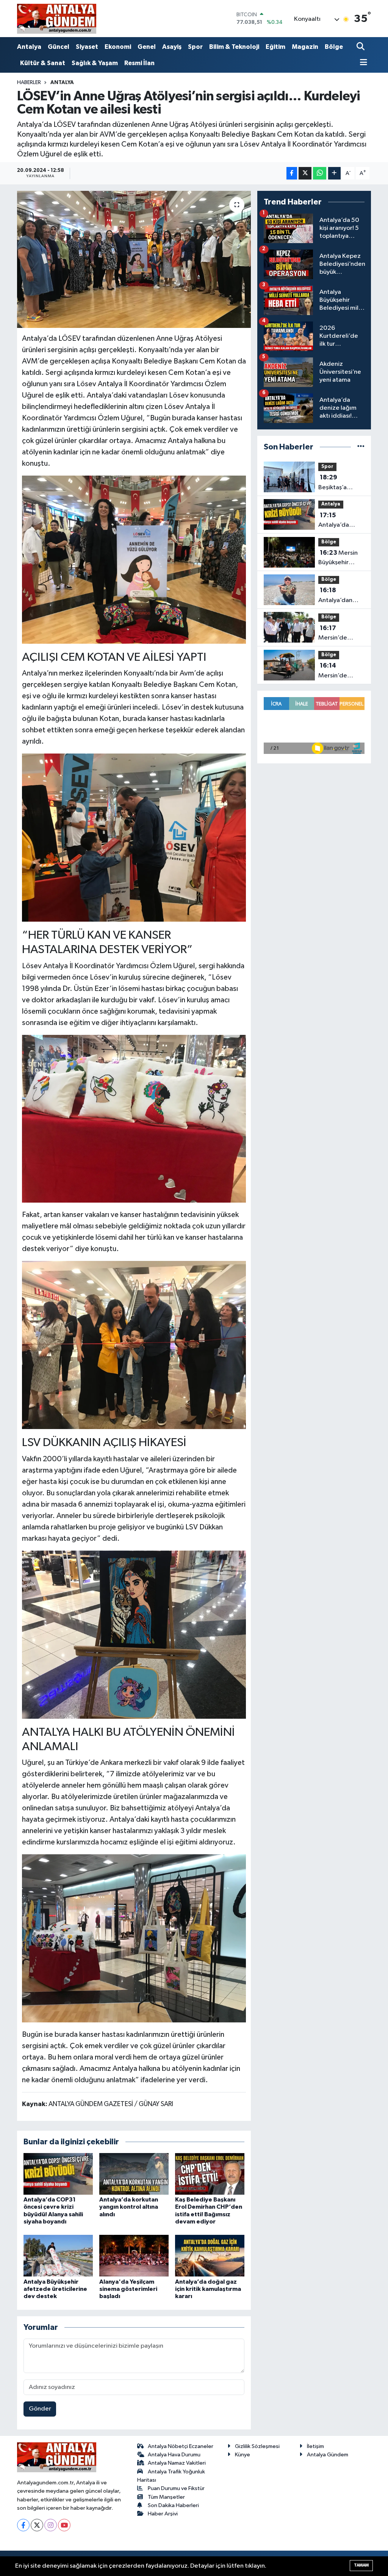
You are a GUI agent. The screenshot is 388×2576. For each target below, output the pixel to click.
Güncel (59, 47)
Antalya (29, 47)
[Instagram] (51, 2525)
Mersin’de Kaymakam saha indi (341, 634)
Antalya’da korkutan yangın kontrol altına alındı (129, 2207)
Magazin (305, 47)
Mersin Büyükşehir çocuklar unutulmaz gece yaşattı (341, 559)
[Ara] (361, 47)
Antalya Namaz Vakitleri (177, 2463)
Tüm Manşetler (166, 2497)
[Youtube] (64, 2525)
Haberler (29, 83)
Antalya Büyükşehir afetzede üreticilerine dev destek (55, 2289)
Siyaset (87, 47)
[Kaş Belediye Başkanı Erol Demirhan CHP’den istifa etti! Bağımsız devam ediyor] (210, 2174)
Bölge (334, 47)
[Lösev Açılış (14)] (134, 837)
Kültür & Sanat (43, 63)
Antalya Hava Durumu (174, 2455)
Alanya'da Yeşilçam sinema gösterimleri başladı (128, 2289)
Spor (195, 47)
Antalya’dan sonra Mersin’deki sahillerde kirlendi (335, 596)
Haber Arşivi (163, 2514)
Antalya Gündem (328, 2455)
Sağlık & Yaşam (95, 63)
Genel (147, 47)
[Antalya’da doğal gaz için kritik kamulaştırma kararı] (210, 2255)
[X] (37, 2525)
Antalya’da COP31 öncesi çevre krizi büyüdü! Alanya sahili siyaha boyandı (340, 521)
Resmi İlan (139, 63)
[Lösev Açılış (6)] (134, 1118)
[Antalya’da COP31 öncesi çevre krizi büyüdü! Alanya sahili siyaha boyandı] (58, 2174)
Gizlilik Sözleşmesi (257, 2446)
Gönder (40, 2409)
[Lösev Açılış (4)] (134, 1345)
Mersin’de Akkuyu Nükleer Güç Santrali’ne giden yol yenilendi (340, 671)
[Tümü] (361, 447)
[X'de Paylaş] (305, 173)
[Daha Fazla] (334, 173)
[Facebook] (23, 2525)
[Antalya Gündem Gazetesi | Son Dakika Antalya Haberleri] (57, 19)
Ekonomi (118, 47)
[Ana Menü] (362, 63)
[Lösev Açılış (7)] (134, 1938)
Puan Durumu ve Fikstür (176, 2488)
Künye (242, 2455)
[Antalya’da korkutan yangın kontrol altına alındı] (134, 2174)
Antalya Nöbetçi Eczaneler (181, 2446)
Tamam (361, 2565)
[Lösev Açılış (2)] (134, 559)
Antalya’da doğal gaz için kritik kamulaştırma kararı (208, 2289)
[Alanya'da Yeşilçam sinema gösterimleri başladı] (134, 2255)
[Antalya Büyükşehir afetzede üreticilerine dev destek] (58, 2255)
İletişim (315, 2446)
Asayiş (172, 47)
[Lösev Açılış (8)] (134, 1634)
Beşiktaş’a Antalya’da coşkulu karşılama (334, 483)
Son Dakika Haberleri (173, 2505)
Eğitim (275, 47)
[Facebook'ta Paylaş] (292, 173)
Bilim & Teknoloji (234, 47)
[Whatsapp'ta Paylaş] (320, 173)
